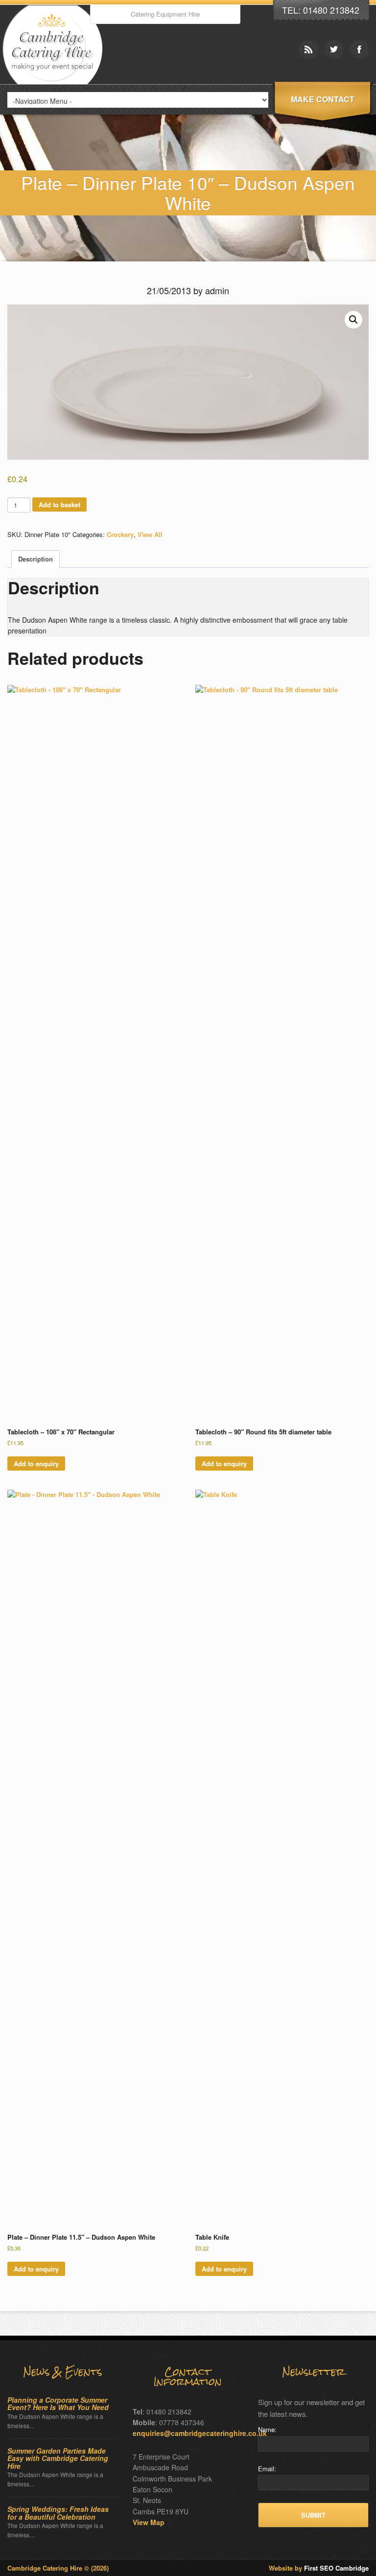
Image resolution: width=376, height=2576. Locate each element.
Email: (267, 2469)
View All (150, 534)
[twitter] (334, 49)
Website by (319, 2568)
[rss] (308, 49)
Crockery (120, 534)
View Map (149, 2522)
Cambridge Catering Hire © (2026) (58, 2568)
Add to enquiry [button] (36, 1464)
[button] (353, 320)
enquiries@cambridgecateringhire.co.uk (200, 2433)
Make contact (323, 99)
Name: (267, 2429)
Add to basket (59, 504)
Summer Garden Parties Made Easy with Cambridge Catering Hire (58, 2459)
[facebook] (359, 49)
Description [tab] (35, 559)
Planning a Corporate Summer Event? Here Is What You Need (58, 2404)
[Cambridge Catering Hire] (55, 82)
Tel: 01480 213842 (321, 10)
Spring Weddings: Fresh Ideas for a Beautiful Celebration (58, 2513)
